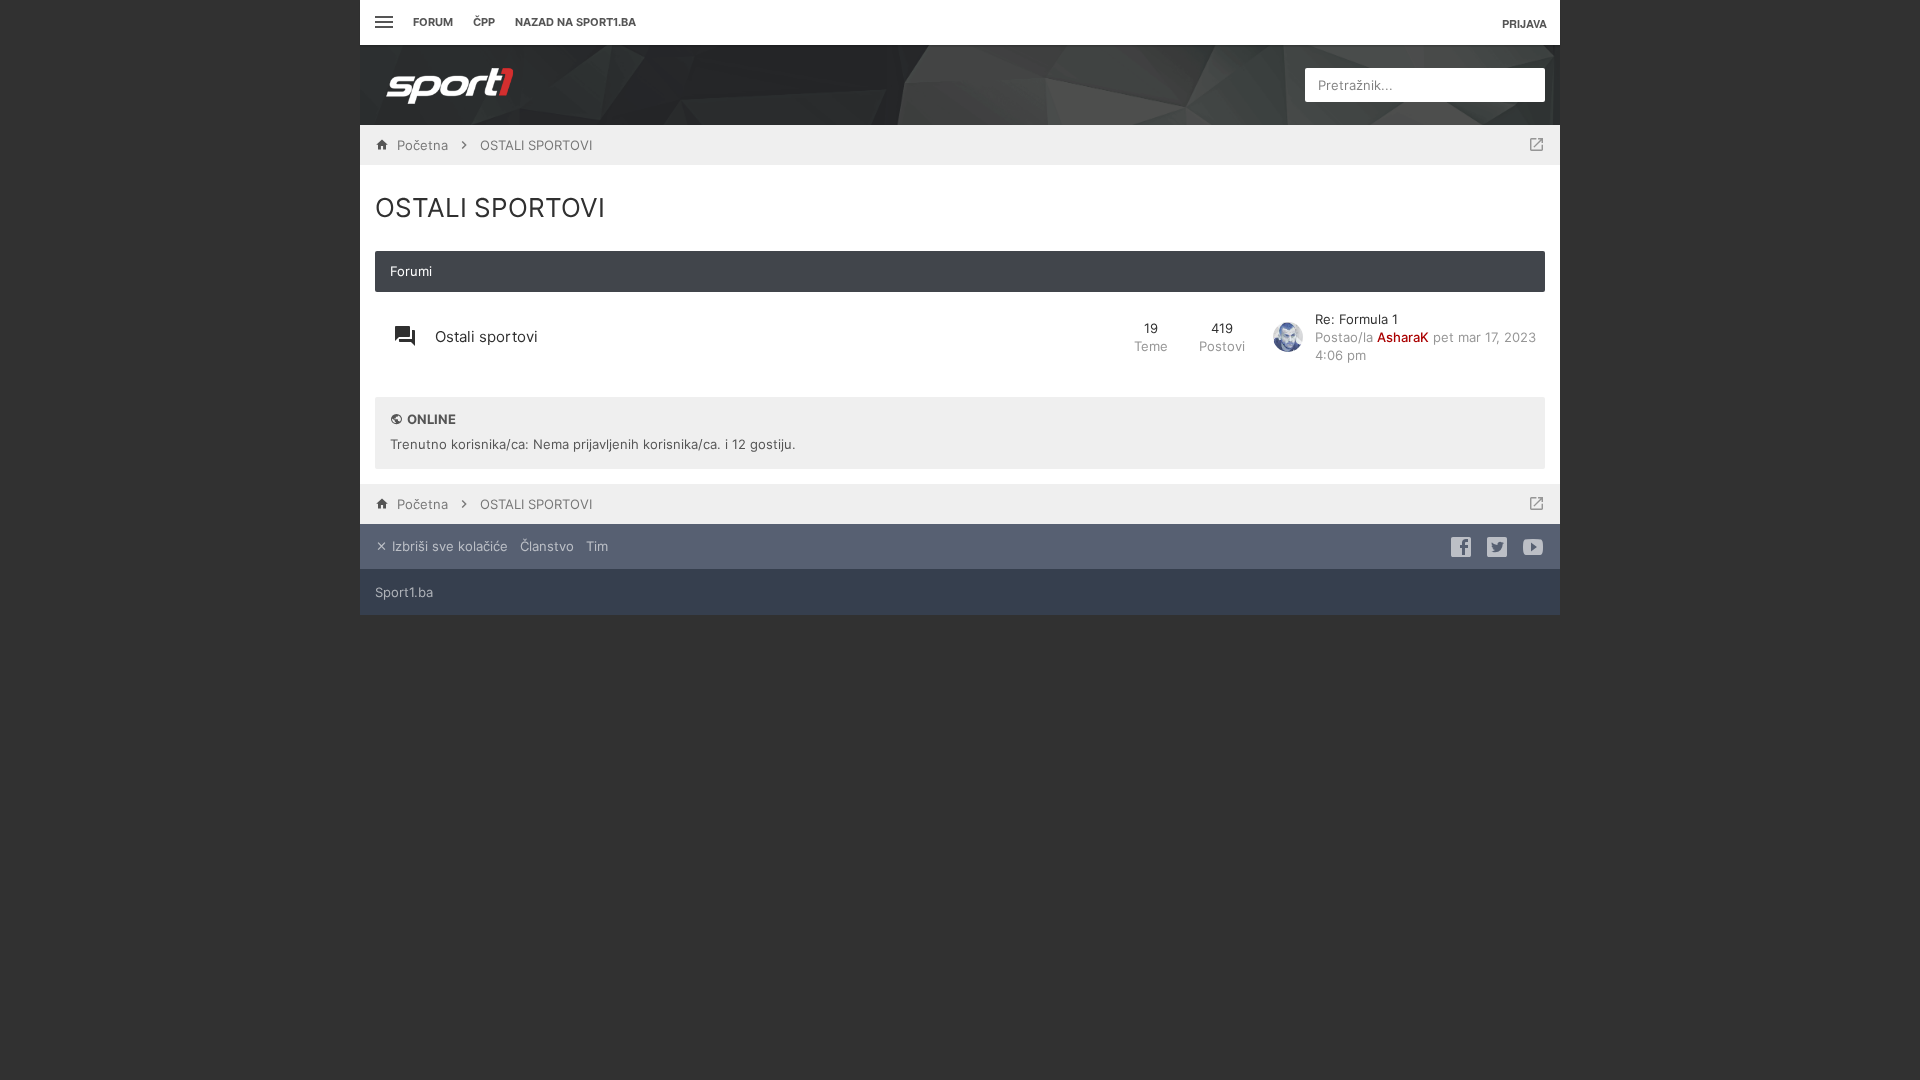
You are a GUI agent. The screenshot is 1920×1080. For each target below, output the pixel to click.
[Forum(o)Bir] (1536, 145)
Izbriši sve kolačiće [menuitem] (448, 546)
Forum (433, 22)
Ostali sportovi (486, 336)
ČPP (484, 22)
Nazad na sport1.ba (575, 22)
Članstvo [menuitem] (547, 546)
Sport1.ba (404, 592)
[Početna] (450, 85)
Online (431, 419)
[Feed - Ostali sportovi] (1100, 337)
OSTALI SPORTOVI (490, 207)
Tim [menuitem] (597, 546)
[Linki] (381, 22)
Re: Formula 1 (1356, 319)
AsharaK (1403, 337)
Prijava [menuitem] (1524, 23)
